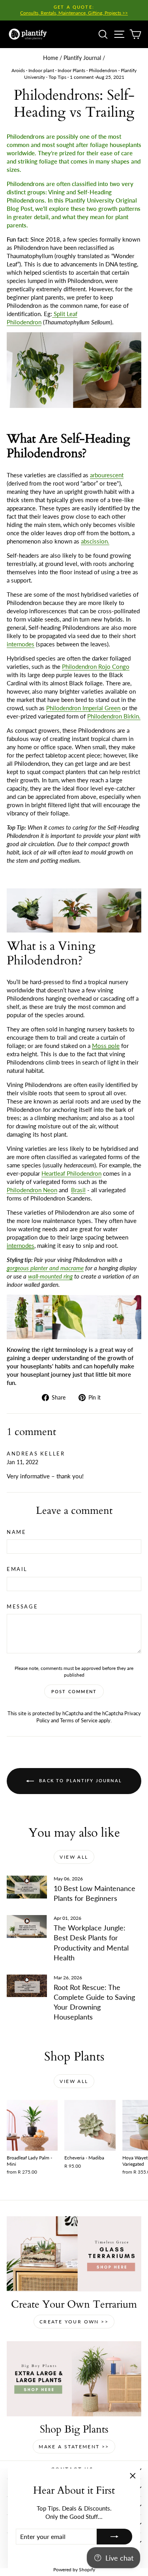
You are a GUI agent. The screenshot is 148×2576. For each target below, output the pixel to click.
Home (51, 58)
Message (22, 1606)
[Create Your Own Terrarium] (74, 2254)
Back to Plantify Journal (80, 1780)
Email (17, 1569)
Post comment (74, 1691)
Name (16, 1532)
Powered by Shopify (74, 2569)
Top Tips (57, 77)
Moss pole (106, 1046)
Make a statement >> (74, 2447)
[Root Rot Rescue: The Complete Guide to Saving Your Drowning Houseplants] (27, 1986)
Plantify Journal (82, 58)
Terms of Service (79, 1720)
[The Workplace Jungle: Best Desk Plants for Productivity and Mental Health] (27, 1926)
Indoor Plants (71, 70)
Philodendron (103, 70)
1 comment (82, 77)
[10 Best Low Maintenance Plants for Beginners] (27, 1887)
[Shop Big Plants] (74, 2379)
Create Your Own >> (74, 2322)
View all (74, 1857)
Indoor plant (41, 70)
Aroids (18, 70)
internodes (21, 1245)
